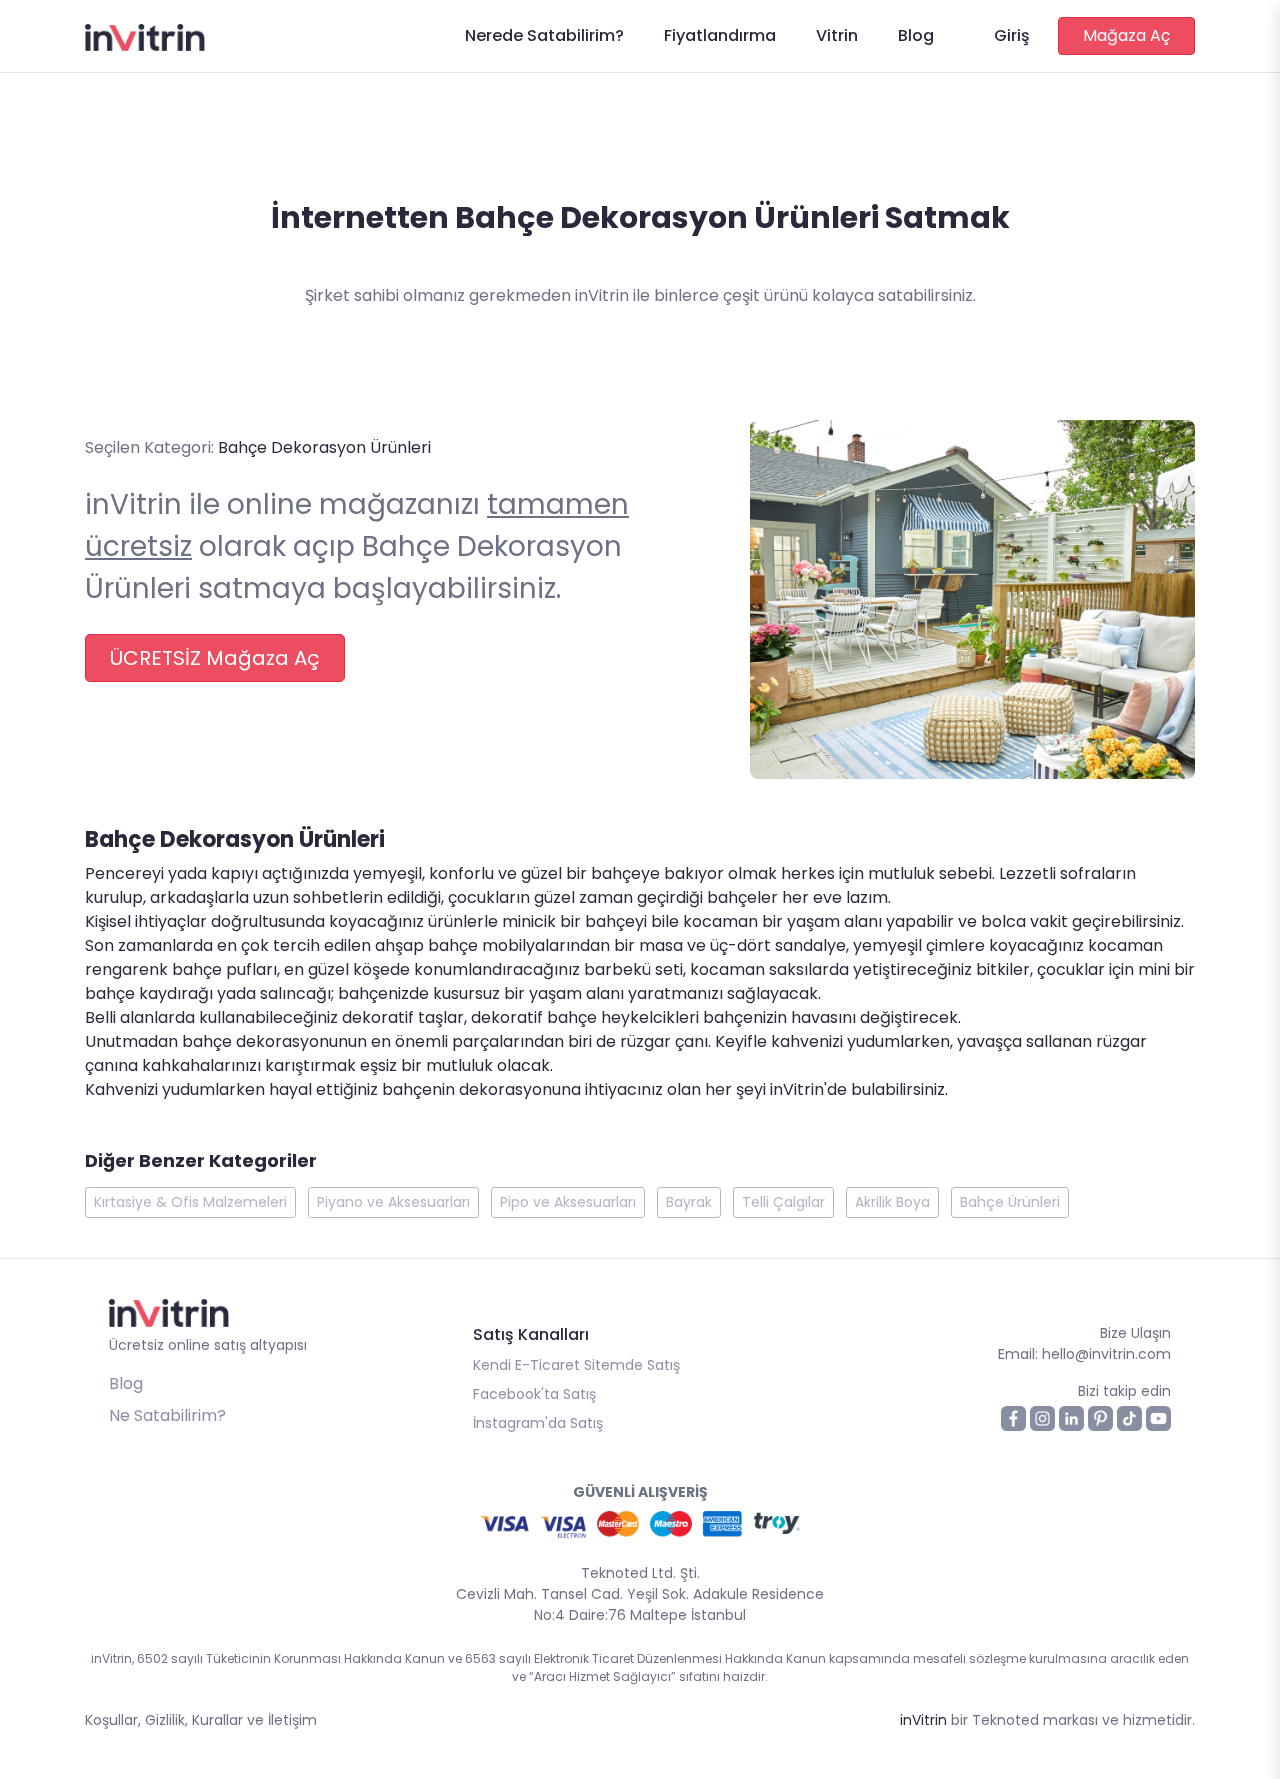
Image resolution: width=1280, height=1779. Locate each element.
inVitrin (923, 1720)
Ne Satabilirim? (167, 1415)
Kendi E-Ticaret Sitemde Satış (576, 1365)
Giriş (1012, 35)
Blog (916, 35)
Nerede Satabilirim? (544, 35)
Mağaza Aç (1126, 35)
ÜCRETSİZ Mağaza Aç (215, 658)
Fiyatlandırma (720, 35)
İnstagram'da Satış (538, 1423)
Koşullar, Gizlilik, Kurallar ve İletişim (201, 1720)
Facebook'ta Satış (534, 1394)
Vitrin (837, 35)
